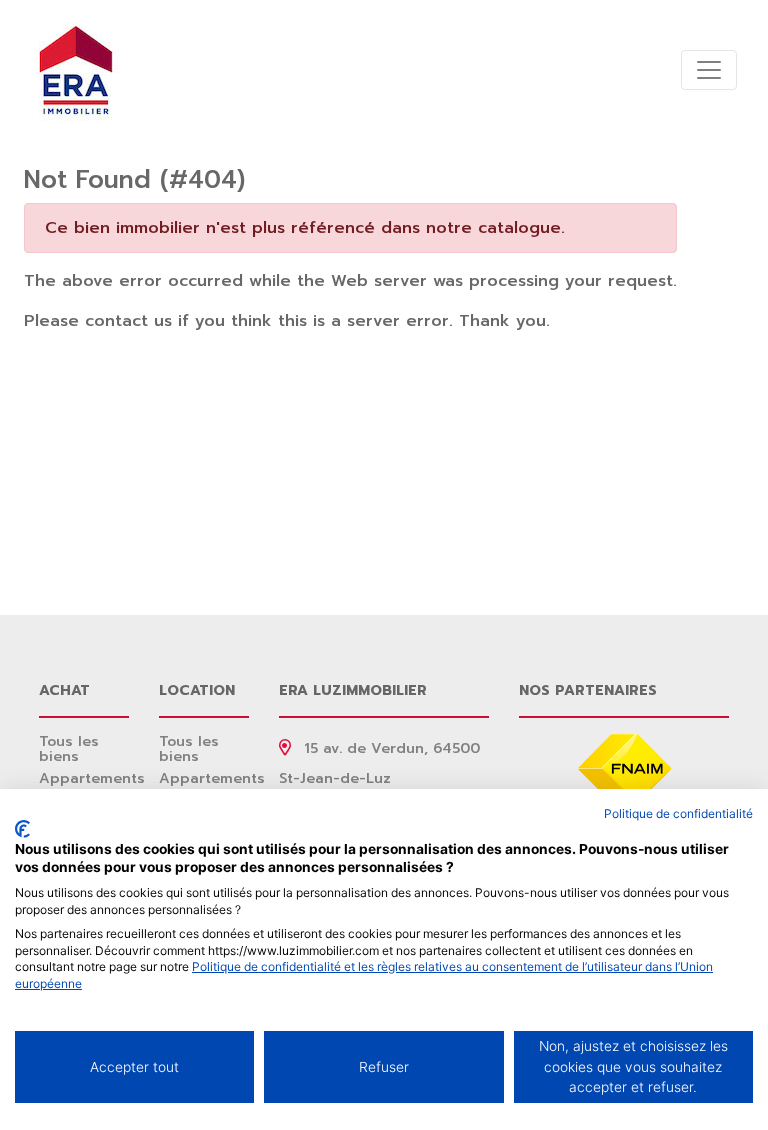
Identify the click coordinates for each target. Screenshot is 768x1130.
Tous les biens (69, 749)
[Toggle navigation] (709, 70)
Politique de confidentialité (678, 813)
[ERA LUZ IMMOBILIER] (76, 70)
